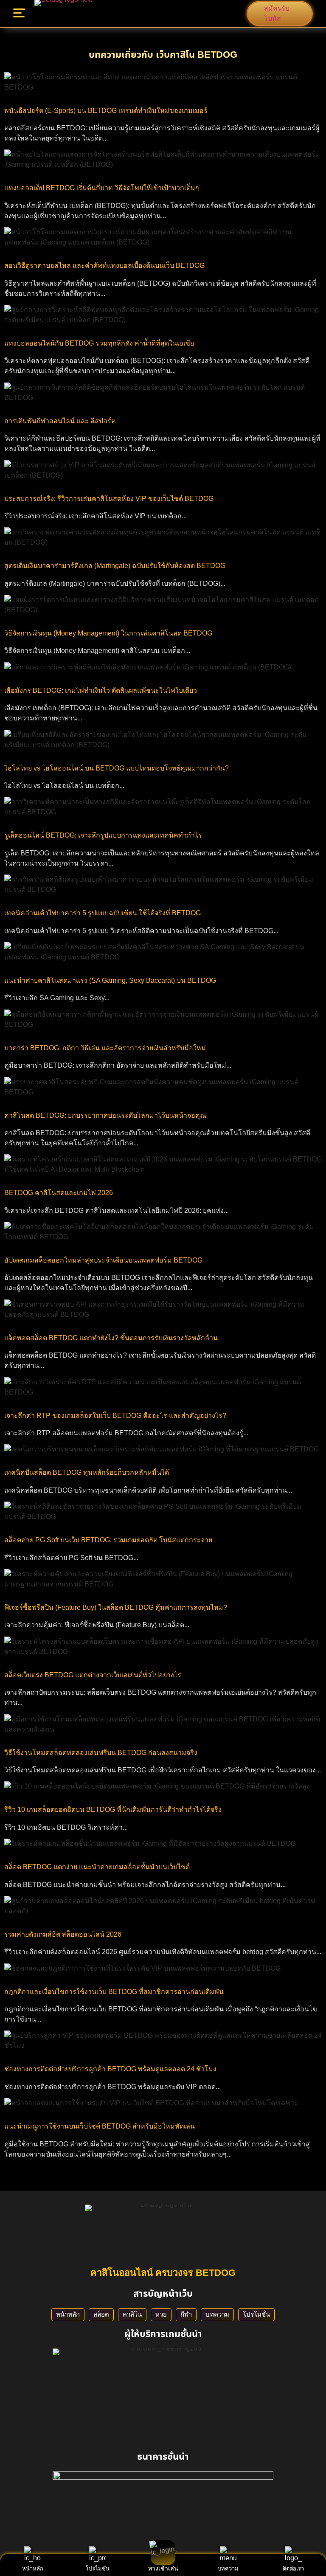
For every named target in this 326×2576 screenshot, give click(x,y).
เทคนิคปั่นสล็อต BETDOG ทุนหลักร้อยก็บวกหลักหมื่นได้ (87, 1472)
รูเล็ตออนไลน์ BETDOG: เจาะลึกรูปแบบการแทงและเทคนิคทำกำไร (103, 835)
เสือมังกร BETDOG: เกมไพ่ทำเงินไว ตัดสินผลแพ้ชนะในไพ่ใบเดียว (101, 690)
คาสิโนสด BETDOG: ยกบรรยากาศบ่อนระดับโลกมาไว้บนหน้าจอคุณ (105, 1115)
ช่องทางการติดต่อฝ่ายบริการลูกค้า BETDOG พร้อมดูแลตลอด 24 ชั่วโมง (110, 2069)
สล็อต (101, 2314)
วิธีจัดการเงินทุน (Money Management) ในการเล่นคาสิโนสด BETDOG (108, 633)
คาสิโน (132, 2314)
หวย (161, 2314)
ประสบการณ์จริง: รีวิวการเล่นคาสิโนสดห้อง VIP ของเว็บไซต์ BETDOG (109, 499)
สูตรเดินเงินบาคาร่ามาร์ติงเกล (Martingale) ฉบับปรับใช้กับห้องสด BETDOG (115, 566)
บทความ (217, 2314)
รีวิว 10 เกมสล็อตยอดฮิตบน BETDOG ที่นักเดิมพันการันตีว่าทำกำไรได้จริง (113, 1810)
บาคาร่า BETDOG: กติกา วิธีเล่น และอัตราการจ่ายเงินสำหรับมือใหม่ (105, 1048)
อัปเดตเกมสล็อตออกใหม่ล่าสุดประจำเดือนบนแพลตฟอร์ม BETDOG (103, 1260)
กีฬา (186, 2314)
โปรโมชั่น (256, 2314)
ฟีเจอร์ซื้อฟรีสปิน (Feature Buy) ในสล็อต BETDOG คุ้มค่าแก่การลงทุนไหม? (116, 1607)
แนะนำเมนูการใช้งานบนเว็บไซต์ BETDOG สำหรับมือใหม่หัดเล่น (100, 2126)
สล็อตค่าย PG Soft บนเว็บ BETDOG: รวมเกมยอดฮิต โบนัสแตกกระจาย (108, 1540)
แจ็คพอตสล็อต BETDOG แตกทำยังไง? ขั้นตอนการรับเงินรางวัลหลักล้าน (111, 1338)
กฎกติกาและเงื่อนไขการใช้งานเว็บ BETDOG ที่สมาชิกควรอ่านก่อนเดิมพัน (114, 1992)
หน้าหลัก (68, 2314)
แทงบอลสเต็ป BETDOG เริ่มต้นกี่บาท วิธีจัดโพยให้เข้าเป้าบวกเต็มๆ (102, 188)
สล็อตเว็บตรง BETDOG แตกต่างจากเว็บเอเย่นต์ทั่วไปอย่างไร (93, 1675)
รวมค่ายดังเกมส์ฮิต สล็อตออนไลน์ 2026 (63, 1934)
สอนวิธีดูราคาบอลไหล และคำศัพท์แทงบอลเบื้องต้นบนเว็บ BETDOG (104, 266)
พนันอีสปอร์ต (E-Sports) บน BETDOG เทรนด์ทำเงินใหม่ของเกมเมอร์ (106, 111)
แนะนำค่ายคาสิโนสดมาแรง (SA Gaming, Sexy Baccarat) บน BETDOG (110, 980)
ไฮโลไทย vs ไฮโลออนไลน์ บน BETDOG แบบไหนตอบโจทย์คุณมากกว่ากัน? (117, 768)
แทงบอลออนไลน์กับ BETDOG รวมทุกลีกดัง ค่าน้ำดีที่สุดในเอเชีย (99, 343)
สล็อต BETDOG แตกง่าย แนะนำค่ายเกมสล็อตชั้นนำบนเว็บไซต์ (97, 1867)
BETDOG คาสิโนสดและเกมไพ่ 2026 (59, 1193)
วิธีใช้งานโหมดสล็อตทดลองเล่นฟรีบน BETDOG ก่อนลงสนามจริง (101, 1753)
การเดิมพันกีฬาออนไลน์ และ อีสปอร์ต (60, 421)
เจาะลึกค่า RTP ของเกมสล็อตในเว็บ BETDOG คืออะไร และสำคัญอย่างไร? (115, 1416)
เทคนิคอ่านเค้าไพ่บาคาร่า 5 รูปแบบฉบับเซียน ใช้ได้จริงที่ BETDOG (103, 913)
